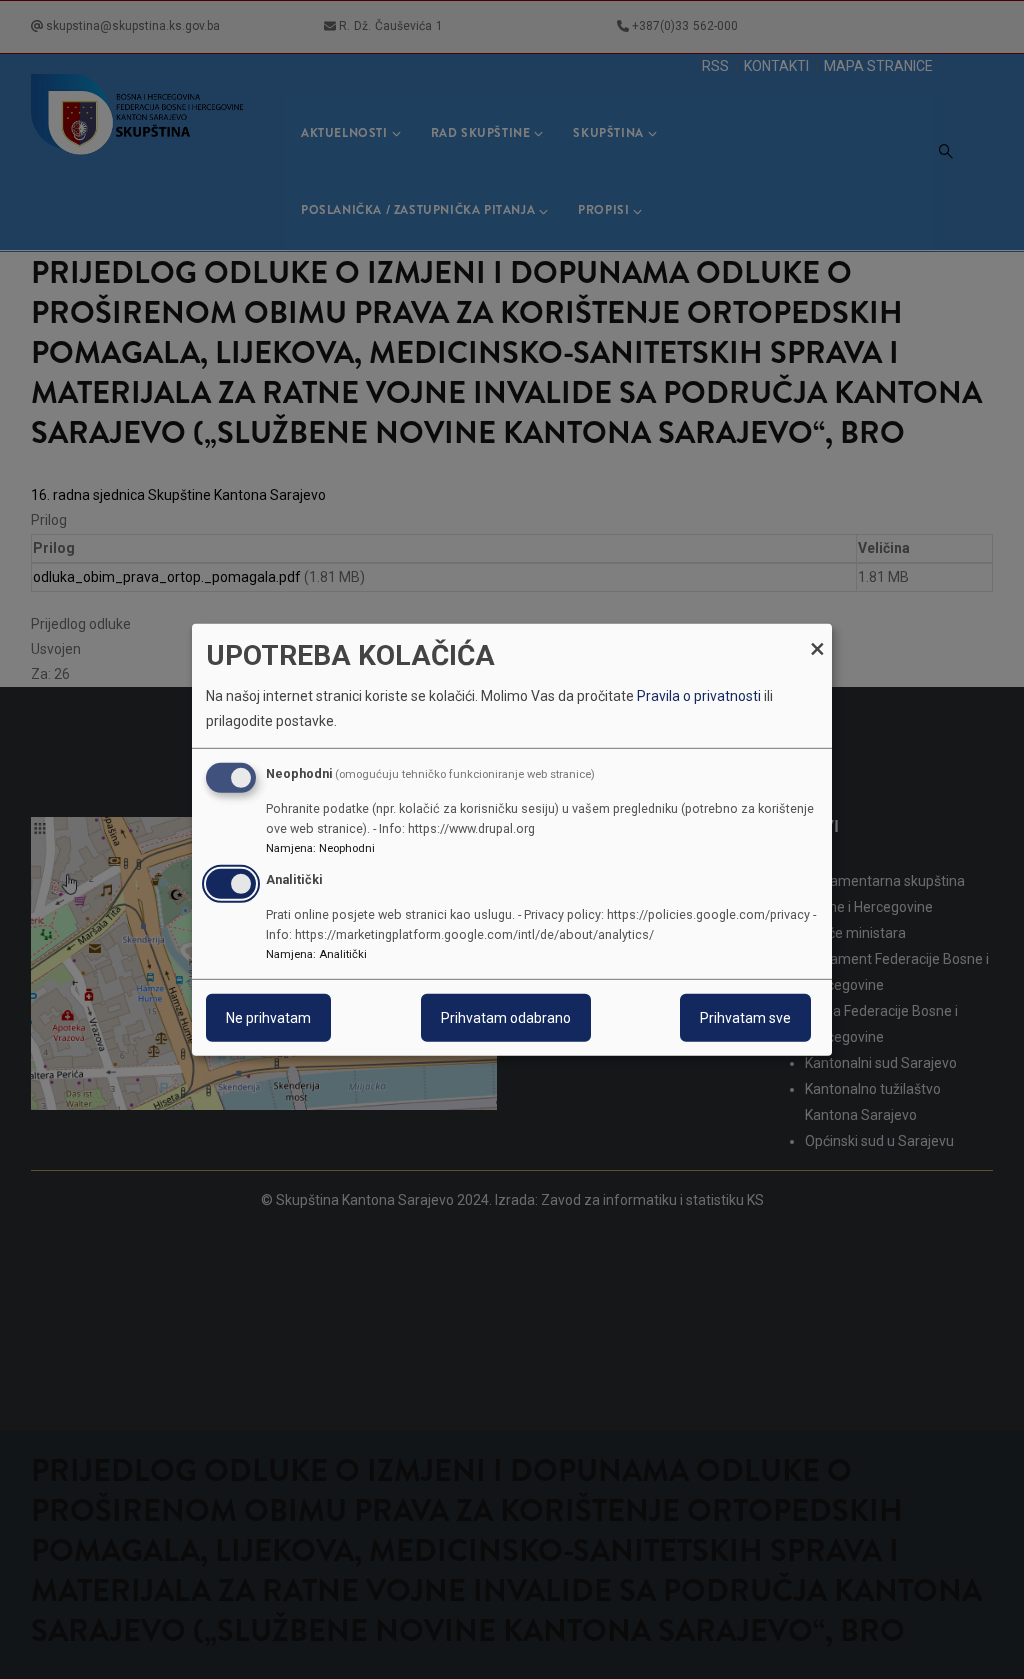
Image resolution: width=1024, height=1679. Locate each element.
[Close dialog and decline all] (817, 635)
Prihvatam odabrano (506, 1018)
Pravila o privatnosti (699, 696)
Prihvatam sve (745, 1018)
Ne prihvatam (268, 1018)
